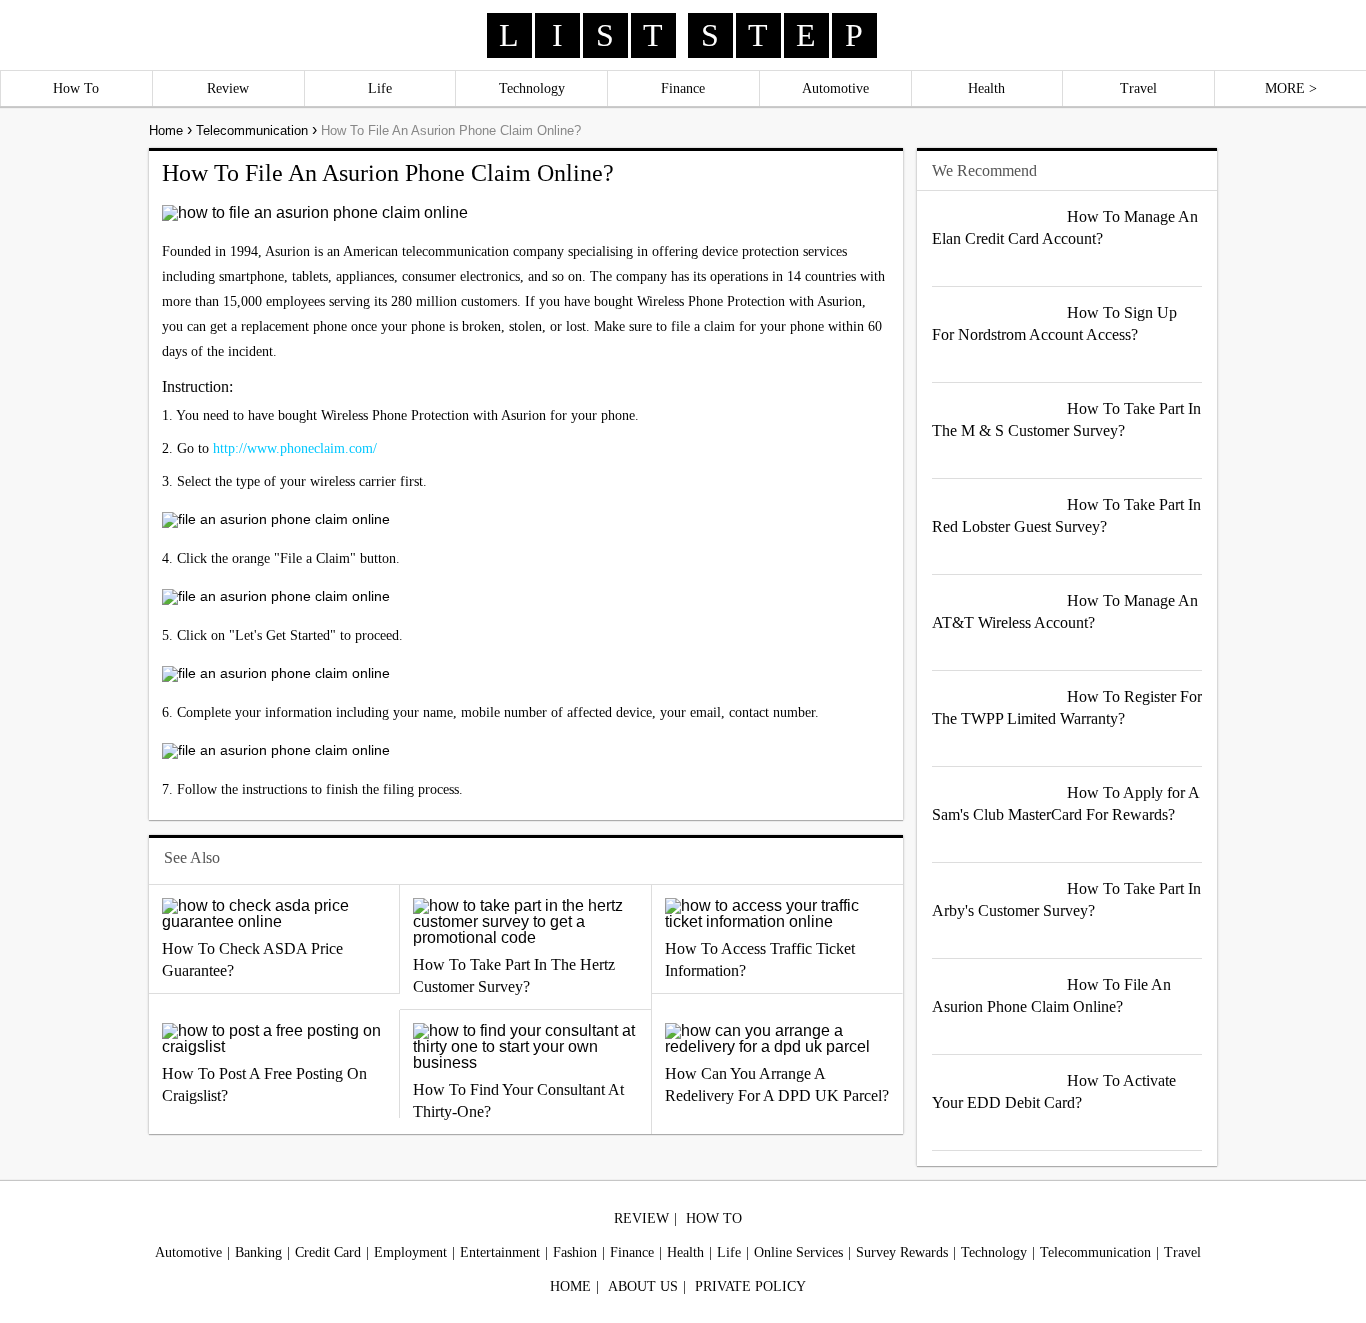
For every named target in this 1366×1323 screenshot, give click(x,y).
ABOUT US (643, 1286)
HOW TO (714, 1218)
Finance (683, 88)
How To (76, 88)
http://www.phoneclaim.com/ (295, 448)
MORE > (1291, 88)
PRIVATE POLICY (750, 1286)
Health (986, 88)
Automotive (835, 88)
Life (380, 88)
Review (228, 88)
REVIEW (641, 1218)
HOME (570, 1286)
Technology (532, 88)
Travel (1138, 88)
